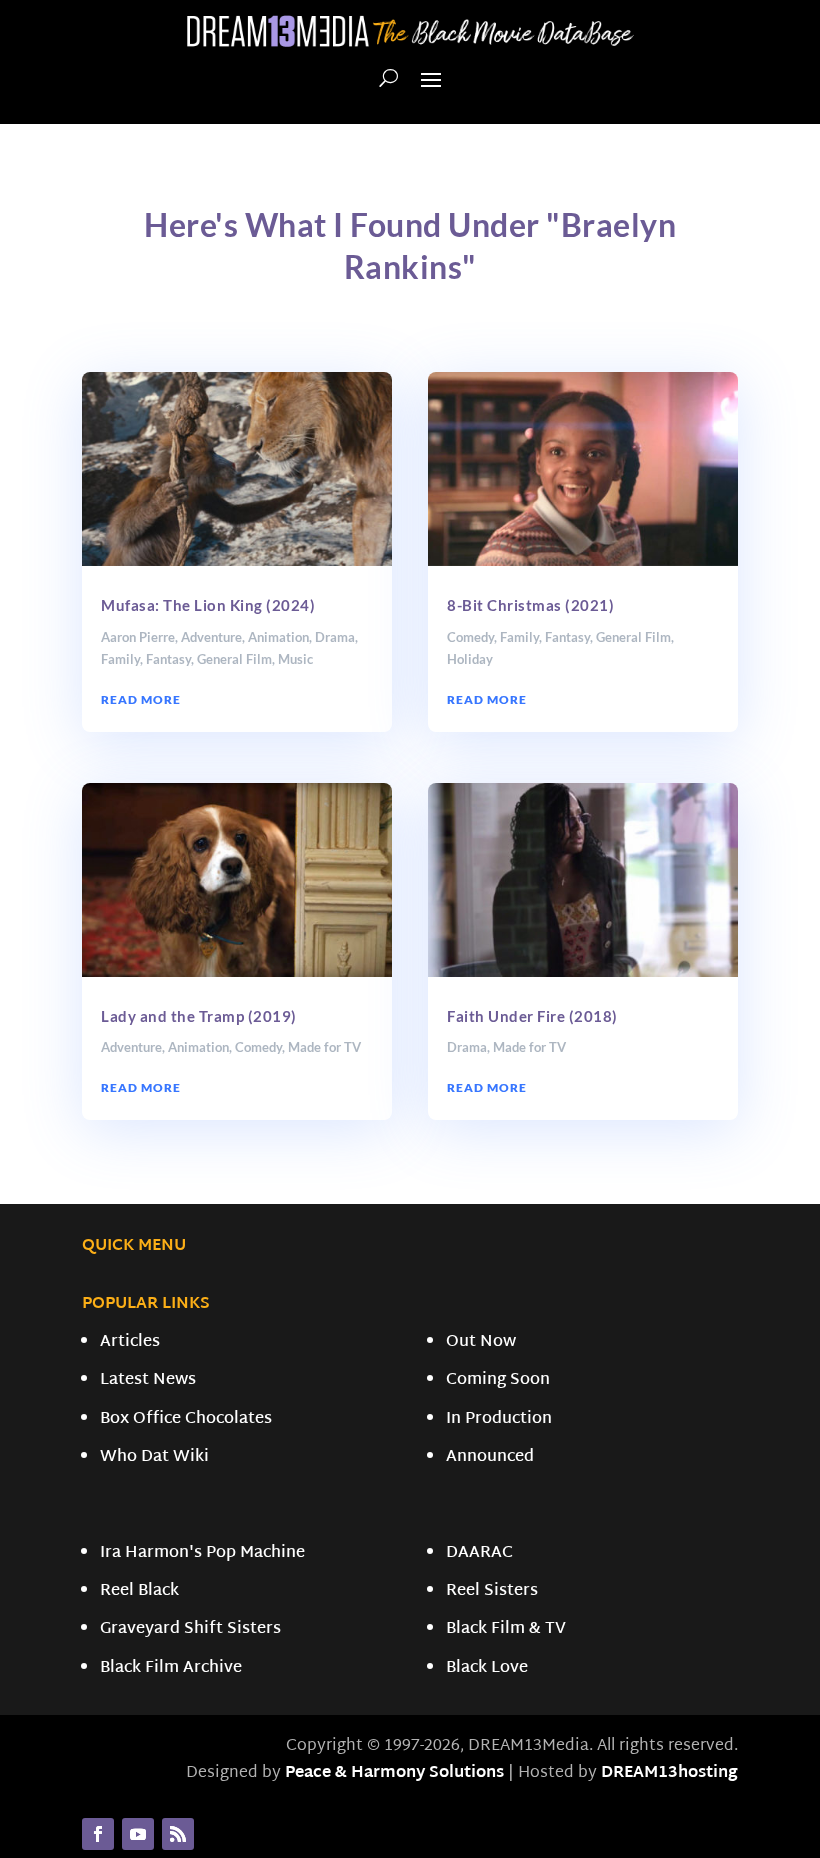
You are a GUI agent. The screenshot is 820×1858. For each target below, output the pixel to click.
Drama (335, 637)
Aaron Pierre (138, 637)
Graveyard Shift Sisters (190, 1629)
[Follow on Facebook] (98, 1834)
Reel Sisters (492, 1591)
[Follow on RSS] (178, 1834)
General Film (234, 659)
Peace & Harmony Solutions (394, 1773)
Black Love (487, 1668)
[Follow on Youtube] (138, 1834)
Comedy (258, 1047)
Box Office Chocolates (186, 1419)
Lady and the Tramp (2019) (199, 1016)
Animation (278, 637)
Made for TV (324, 1047)
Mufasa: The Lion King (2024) (208, 605)
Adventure (211, 637)
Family (120, 659)
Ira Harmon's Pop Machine (202, 1553)
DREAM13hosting (669, 1773)
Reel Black (139, 1591)
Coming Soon (498, 1380)
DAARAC (479, 1553)
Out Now (481, 1342)
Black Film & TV (506, 1629)
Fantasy (168, 659)
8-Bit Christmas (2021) (530, 605)
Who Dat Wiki (154, 1457)
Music (295, 659)
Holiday (470, 659)
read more (141, 699)
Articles (130, 1342)
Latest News (148, 1380)
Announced (490, 1457)
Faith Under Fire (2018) (532, 1016)
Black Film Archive (171, 1668)
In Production (499, 1419)
